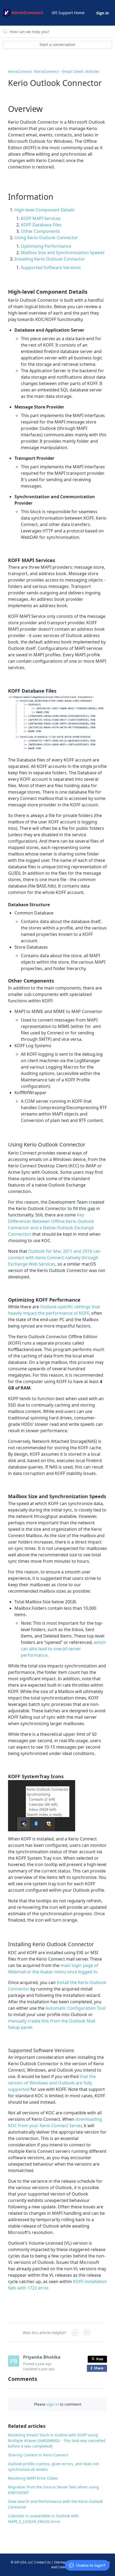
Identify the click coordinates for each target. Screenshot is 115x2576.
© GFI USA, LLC (22, 2562)
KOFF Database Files (41, 225)
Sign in (103, 13)
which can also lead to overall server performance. (63, 1649)
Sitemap (60, 2562)
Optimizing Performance (46, 246)
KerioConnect (20, 71)
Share (100, 2369)
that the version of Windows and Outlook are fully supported (52, 2083)
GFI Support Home (68, 13)
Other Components (41, 231)
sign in (53, 2404)
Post (100, 2359)
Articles (93, 71)
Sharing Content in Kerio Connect (38, 2455)
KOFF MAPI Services (41, 218)
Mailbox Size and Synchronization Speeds (63, 253)
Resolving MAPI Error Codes (33, 2478)
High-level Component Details (45, 210)
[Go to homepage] (23, 13)
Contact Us (42, 2562)
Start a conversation (57, 44)
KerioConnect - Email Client (59, 71)
